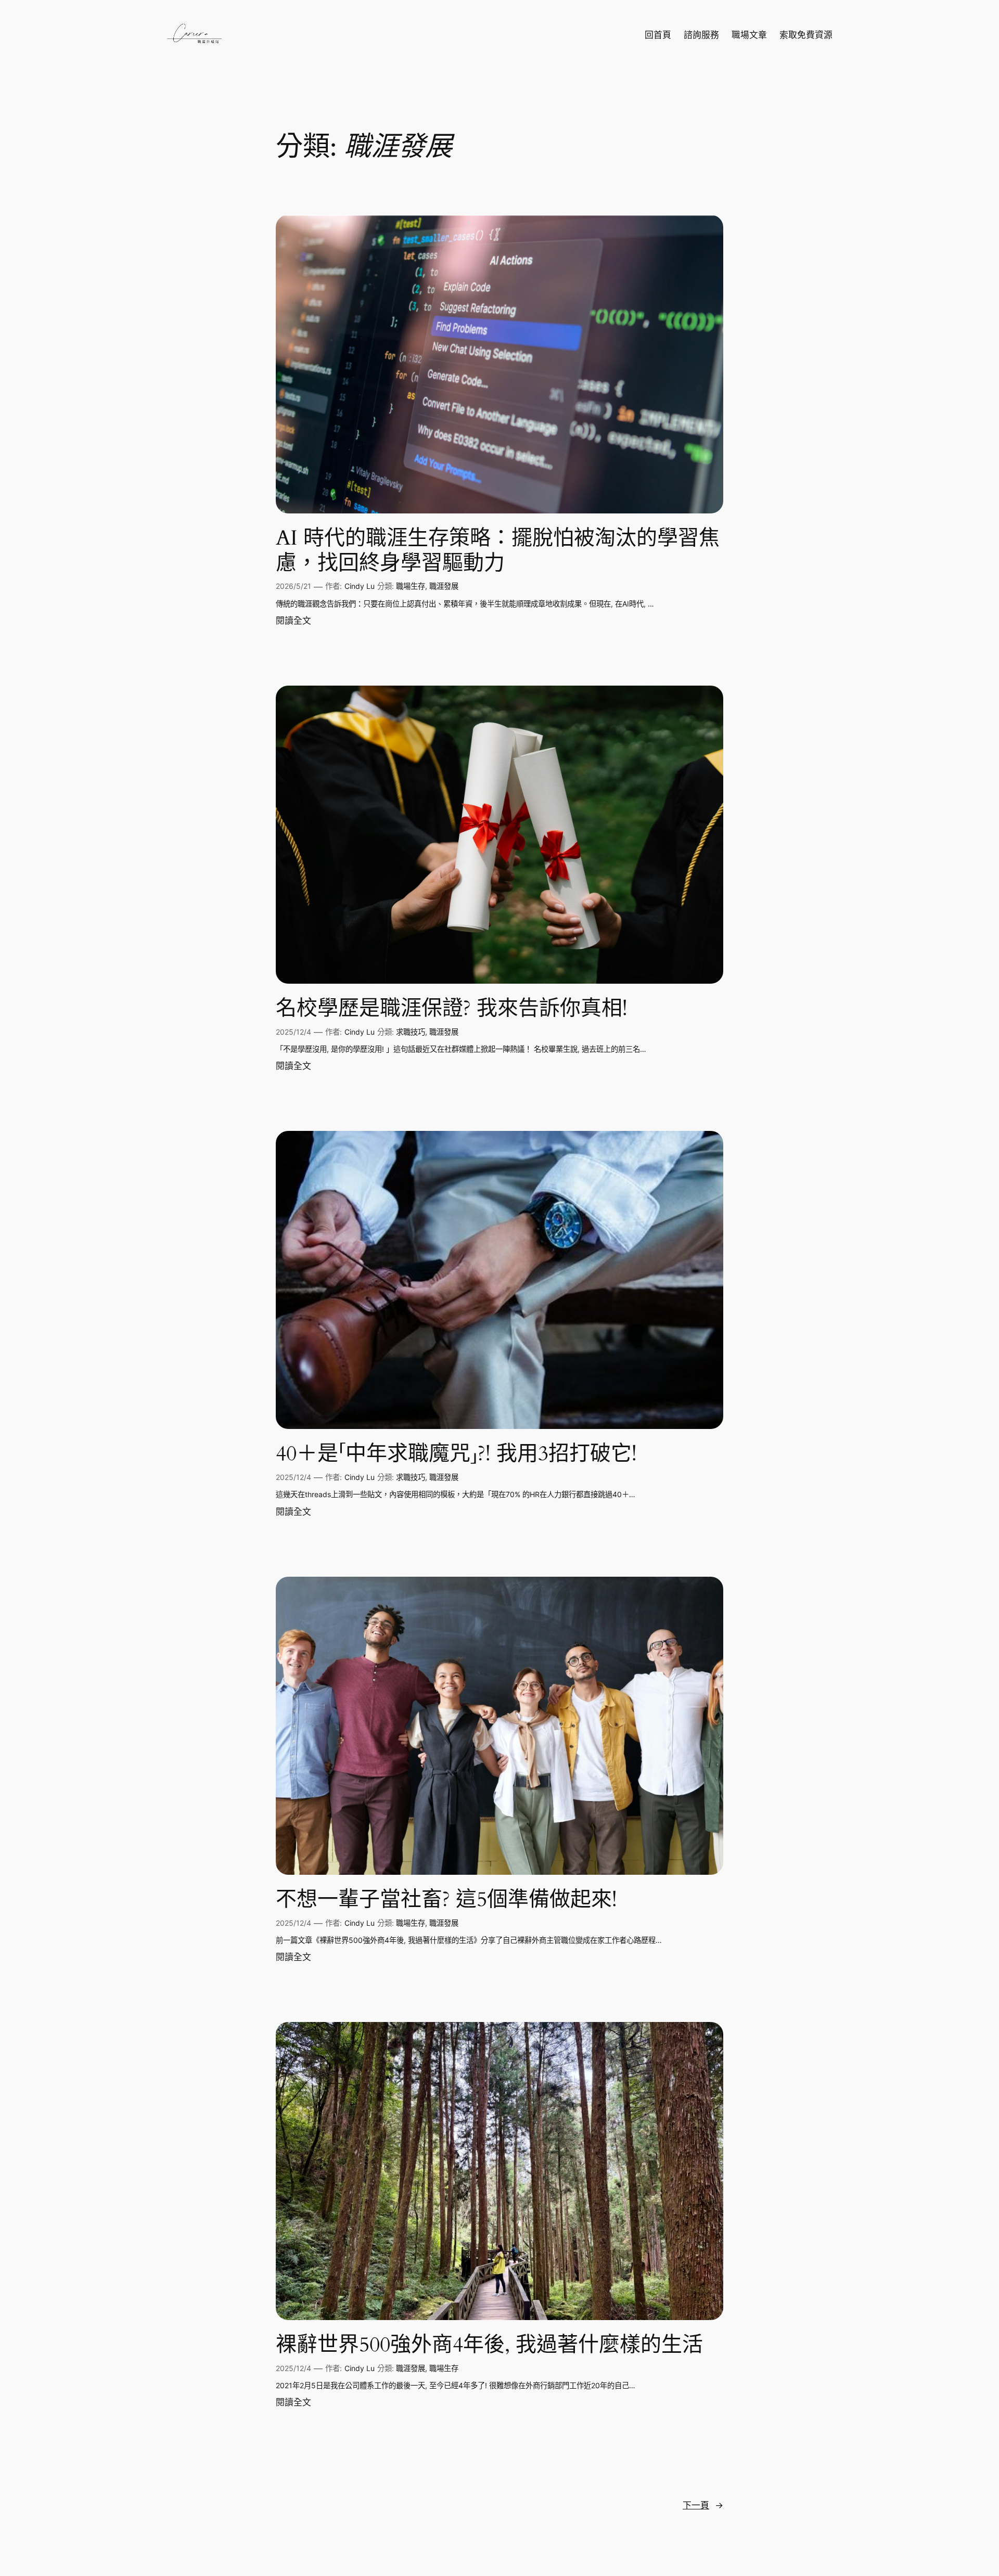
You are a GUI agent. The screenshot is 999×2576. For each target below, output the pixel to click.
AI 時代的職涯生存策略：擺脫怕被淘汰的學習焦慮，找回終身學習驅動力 (498, 551)
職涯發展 (444, 586)
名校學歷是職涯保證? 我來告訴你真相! (452, 1009)
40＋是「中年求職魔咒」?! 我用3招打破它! (456, 1454)
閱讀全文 (293, 621)
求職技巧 (411, 1032)
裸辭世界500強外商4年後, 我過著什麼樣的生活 (489, 2345)
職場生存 (411, 586)
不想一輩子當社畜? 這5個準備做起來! (446, 1900)
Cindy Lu (360, 586)
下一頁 (703, 2505)
